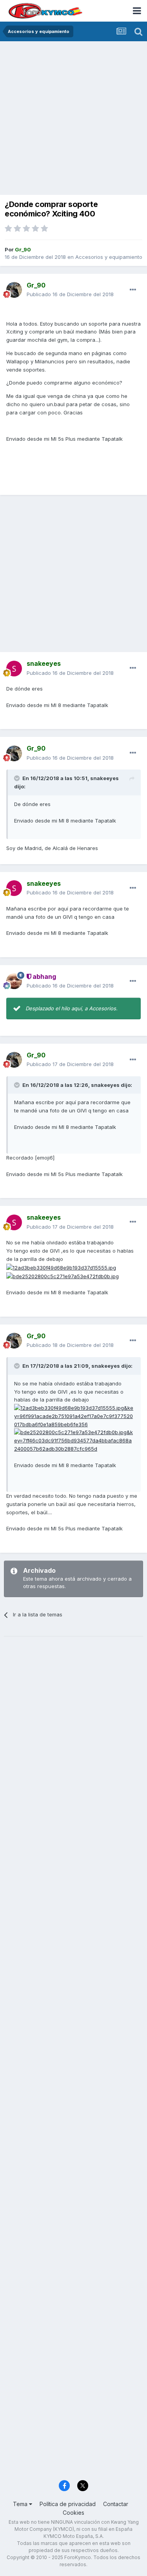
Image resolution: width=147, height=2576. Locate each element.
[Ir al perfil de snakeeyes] (14, 669)
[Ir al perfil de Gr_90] (14, 290)
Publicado (70, 294)
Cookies (73, 2513)
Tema (21, 2504)
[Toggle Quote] (18, 778)
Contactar (116, 2504)
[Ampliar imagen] (61, 1267)
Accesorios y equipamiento (109, 257)
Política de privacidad (68, 2504)
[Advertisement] (73, 119)
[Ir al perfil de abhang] (14, 981)
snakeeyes (104, 778)
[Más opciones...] (133, 290)
